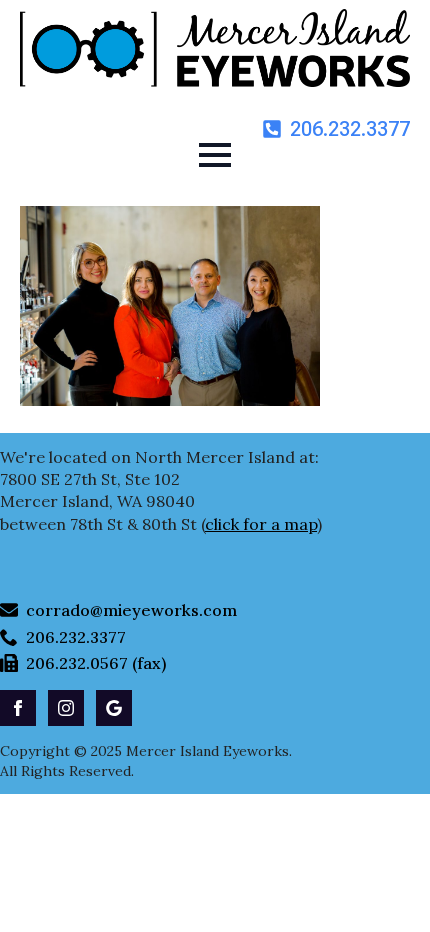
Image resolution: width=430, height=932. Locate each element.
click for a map (261, 524)
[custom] (114, 708)
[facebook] (18, 708)
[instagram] (66, 708)
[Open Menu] (215, 155)
